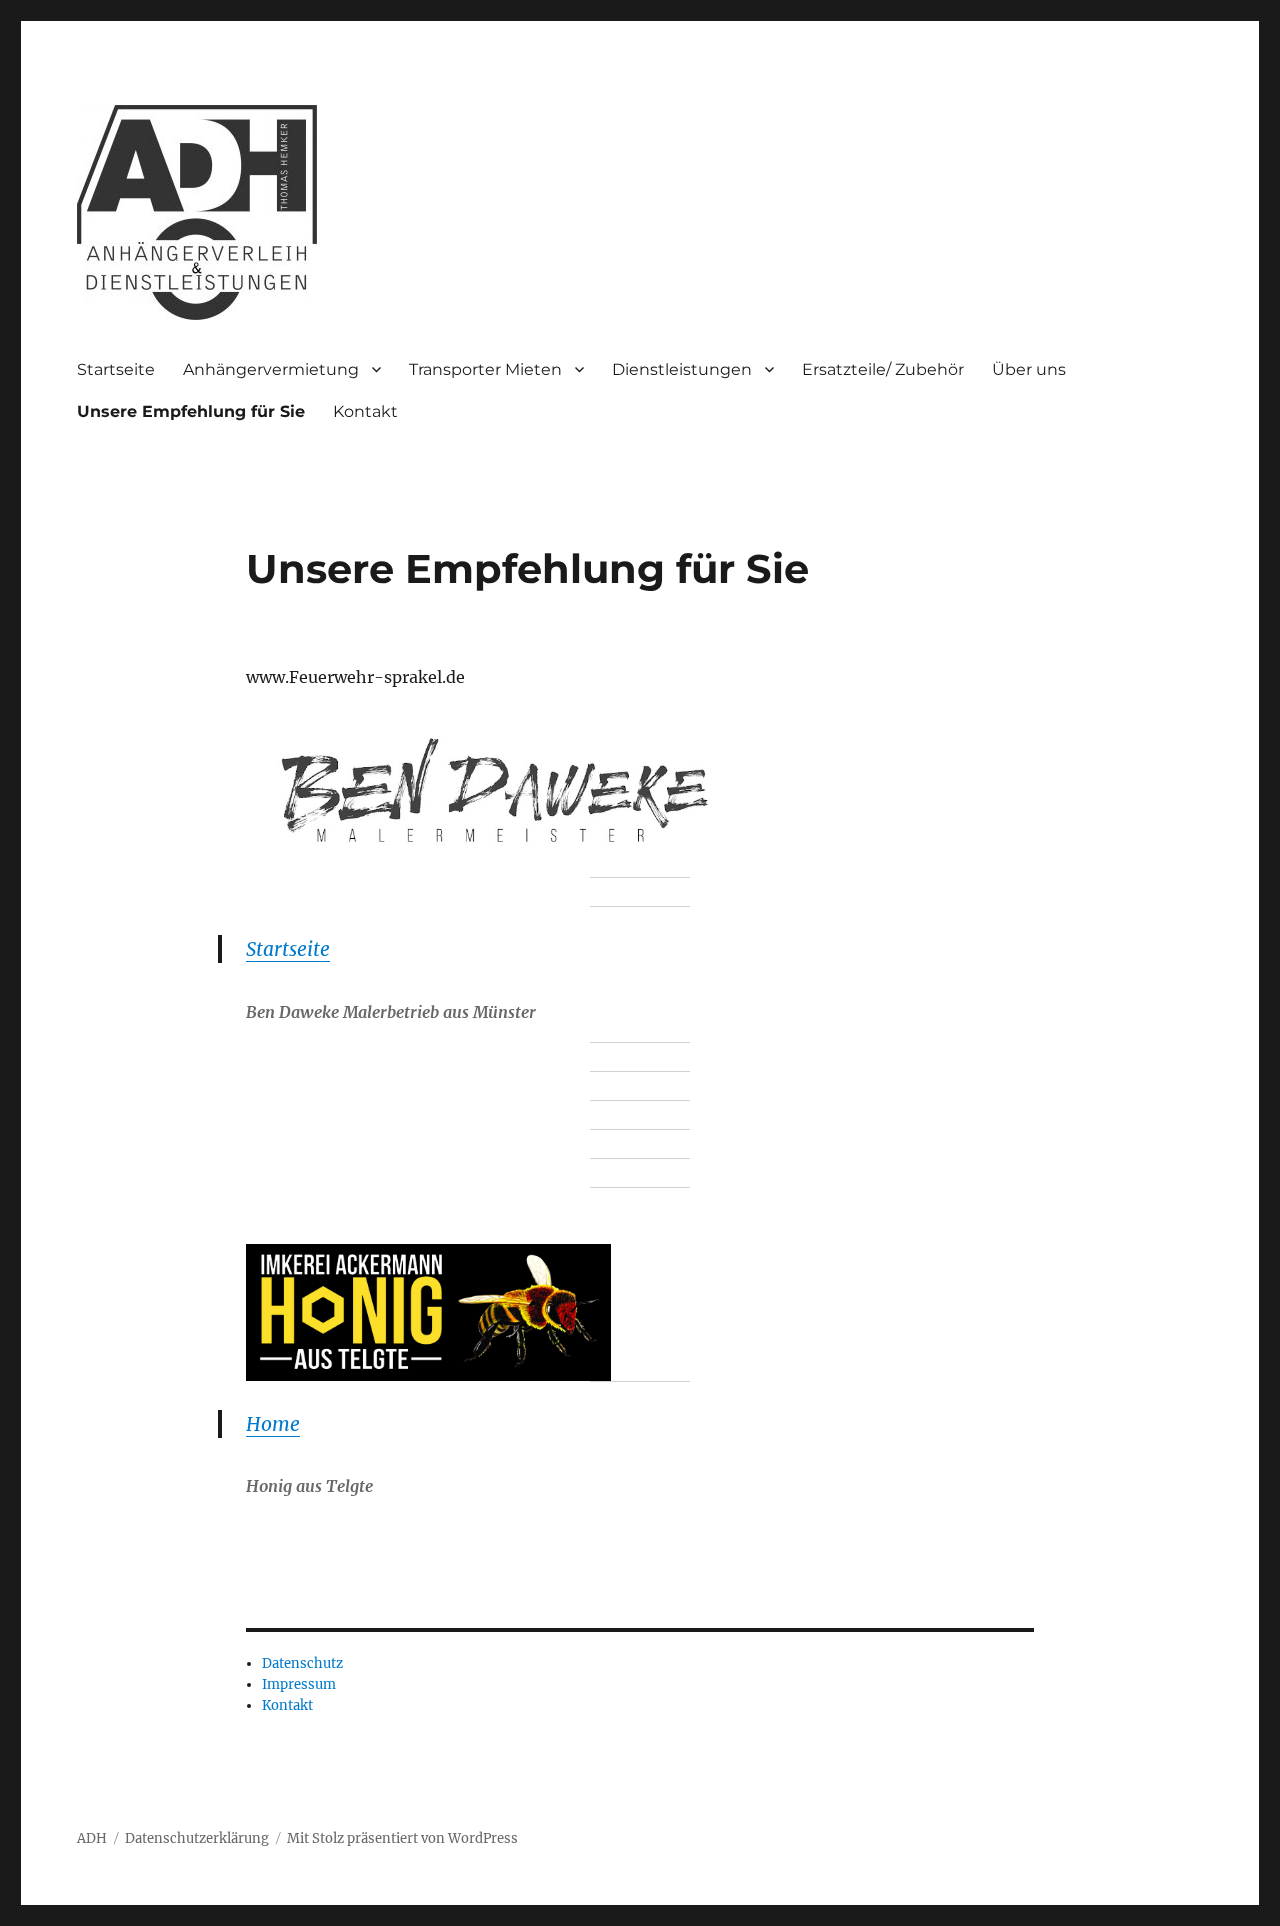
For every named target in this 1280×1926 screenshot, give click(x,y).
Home (273, 1424)
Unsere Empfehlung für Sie (191, 411)
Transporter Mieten (485, 369)
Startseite (116, 369)
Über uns (1029, 369)
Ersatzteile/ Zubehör (883, 369)
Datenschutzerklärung (197, 1838)
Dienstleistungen (682, 369)
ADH (92, 1838)
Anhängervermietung (271, 369)
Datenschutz (302, 1663)
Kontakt (365, 411)
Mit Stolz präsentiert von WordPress (402, 1838)
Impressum (299, 1684)
